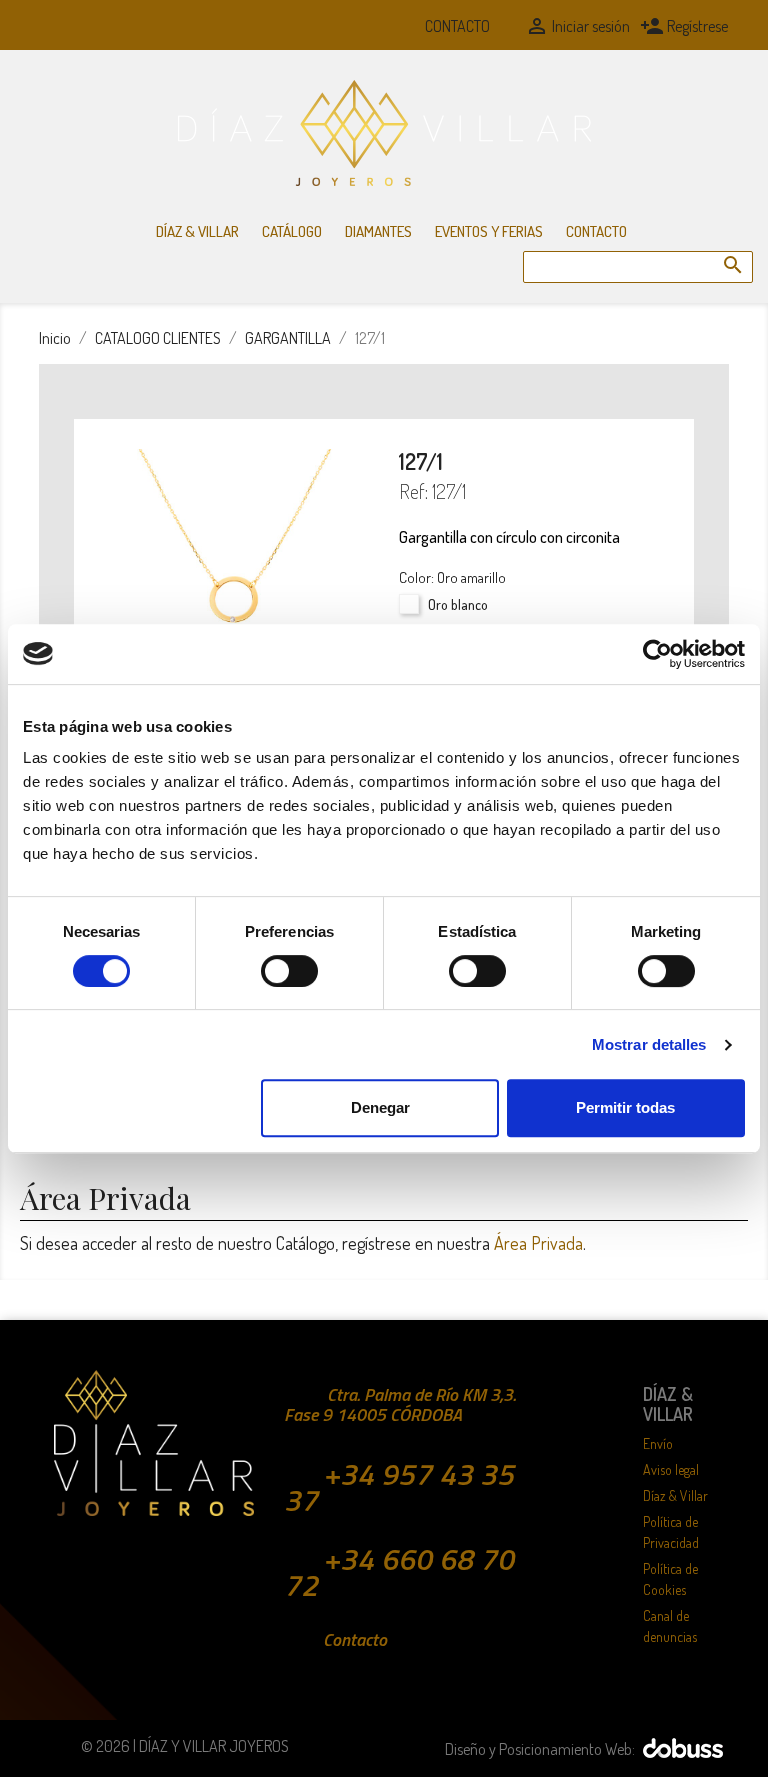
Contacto (457, 26)
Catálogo (292, 231)
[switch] (289, 971)
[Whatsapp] (384, 26)
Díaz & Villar (197, 231)
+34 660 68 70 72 (399, 1572)
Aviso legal (671, 1469)
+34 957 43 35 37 (399, 1487)
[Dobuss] (680, 1746)
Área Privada (538, 1243)
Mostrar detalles (649, 1044)
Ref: (413, 491)
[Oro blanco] (411, 609)
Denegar (380, 1107)
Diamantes (378, 231)
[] (713, 245)
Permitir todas (625, 1107)
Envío (658, 1443)
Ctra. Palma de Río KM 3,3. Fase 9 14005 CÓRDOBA (400, 1404)
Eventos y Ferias (489, 231)
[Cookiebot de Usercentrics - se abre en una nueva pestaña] (657, 654)
